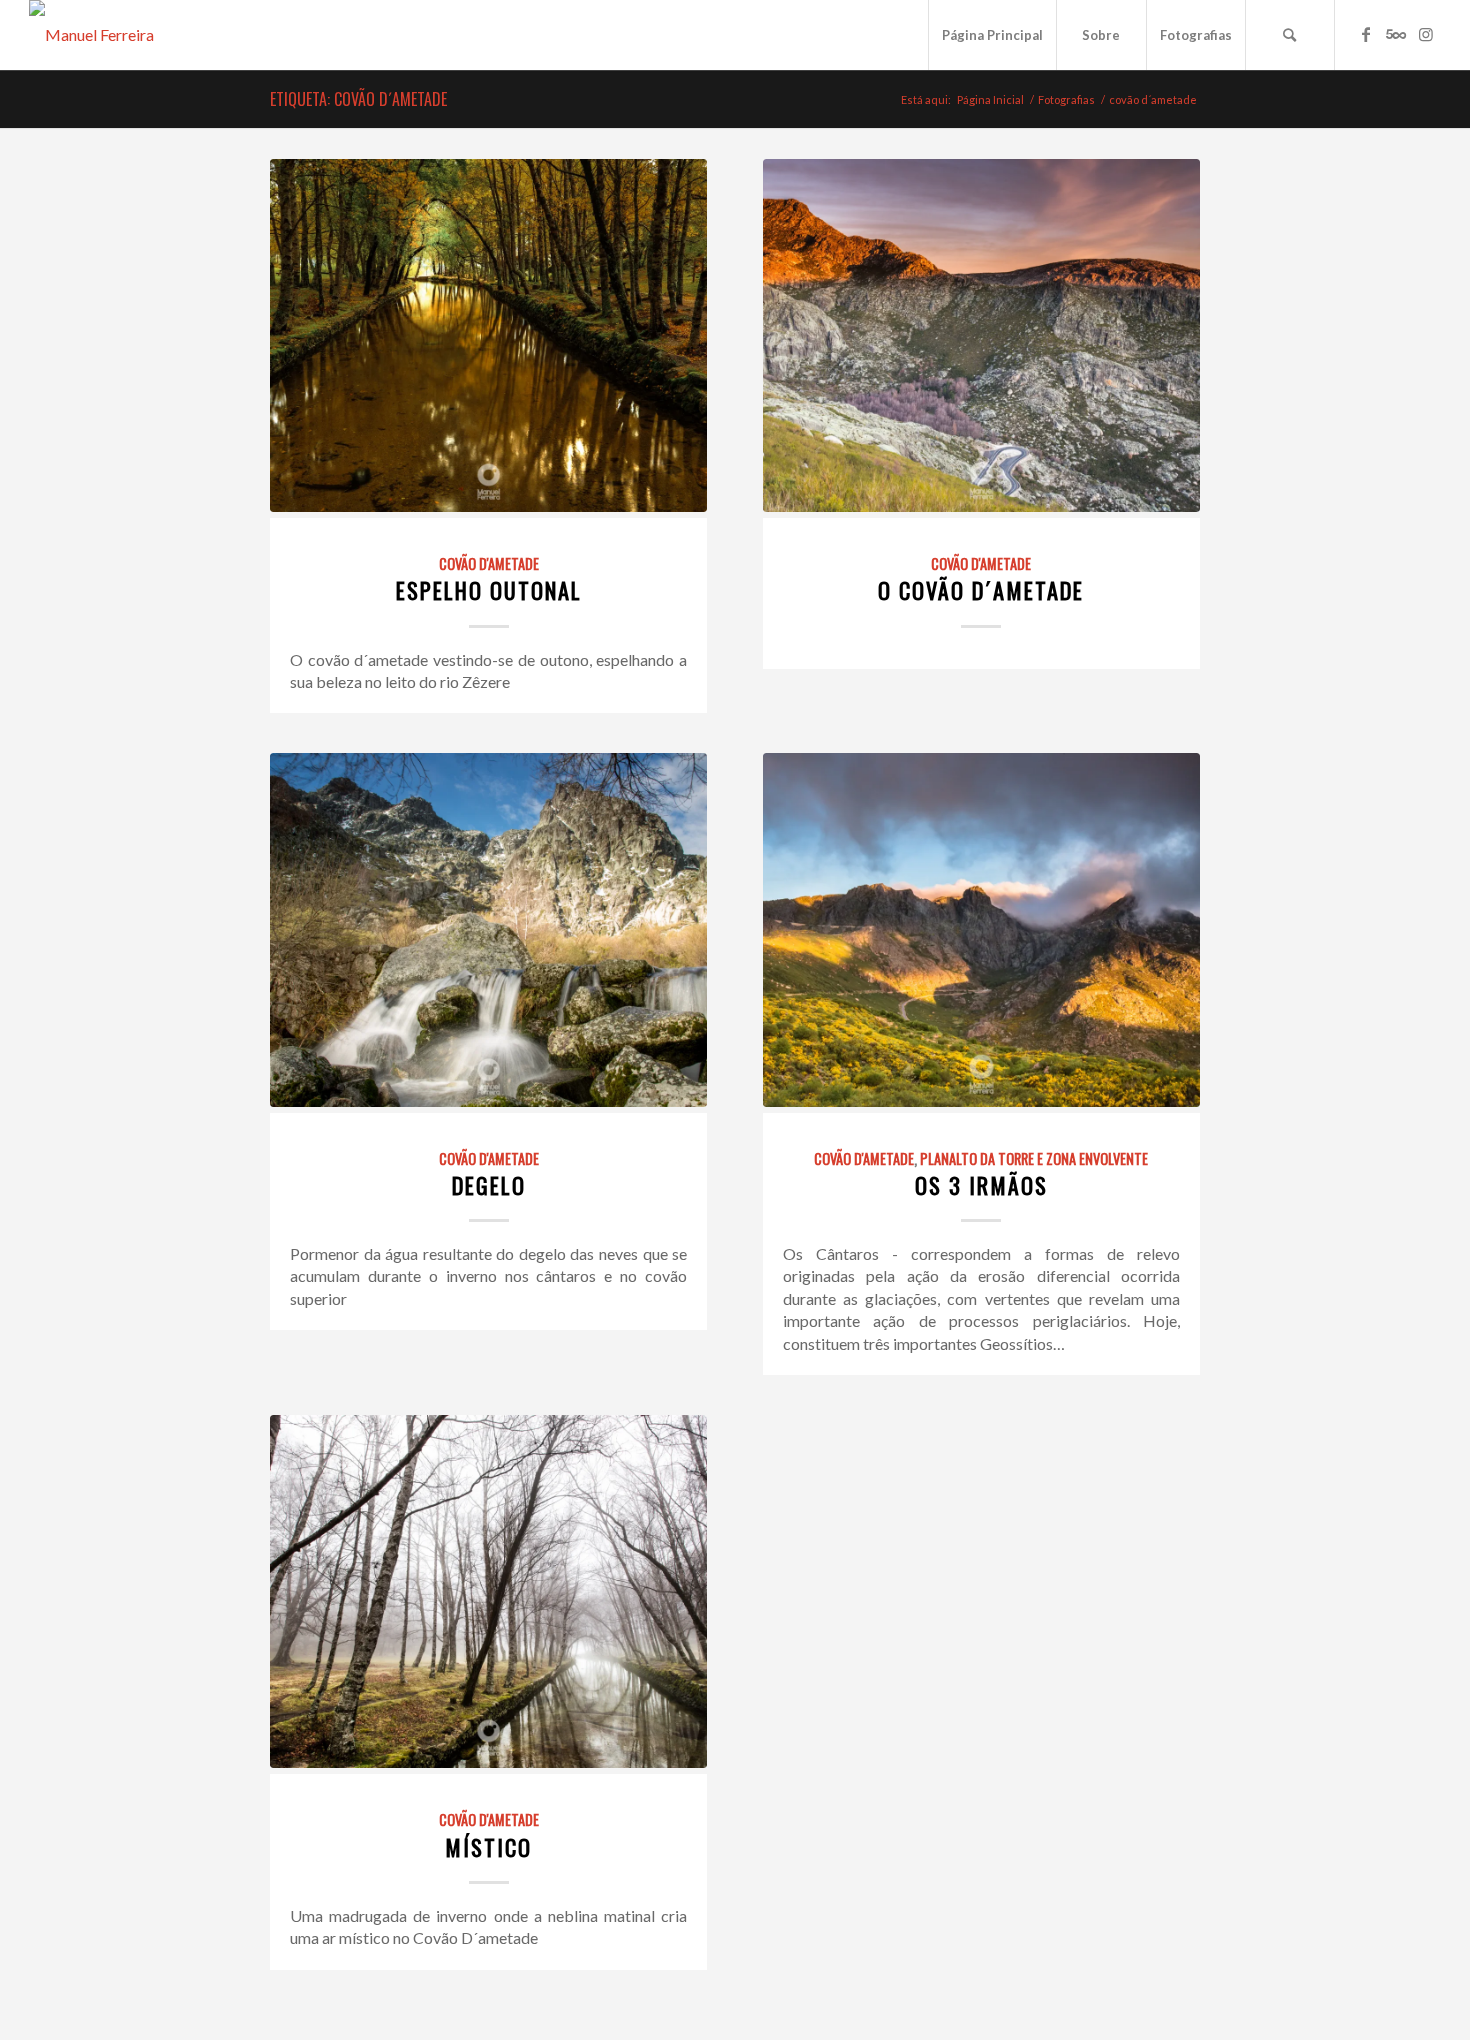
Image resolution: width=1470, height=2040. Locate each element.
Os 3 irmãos (981, 1184)
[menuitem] (992, 35)
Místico (488, 1846)
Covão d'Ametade (489, 563)
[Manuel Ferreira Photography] (134, 35)
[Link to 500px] (1396, 34)
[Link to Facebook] (1366, 34)
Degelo (489, 1184)
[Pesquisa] (1290, 35)
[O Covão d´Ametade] (981, 335)
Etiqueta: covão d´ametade (358, 99)
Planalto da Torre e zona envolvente (1034, 1158)
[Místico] (488, 1591)
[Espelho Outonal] (488, 335)
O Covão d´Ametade (981, 589)
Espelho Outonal (489, 589)
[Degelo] (488, 929)
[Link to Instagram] (1426, 34)
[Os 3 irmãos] (981, 929)
